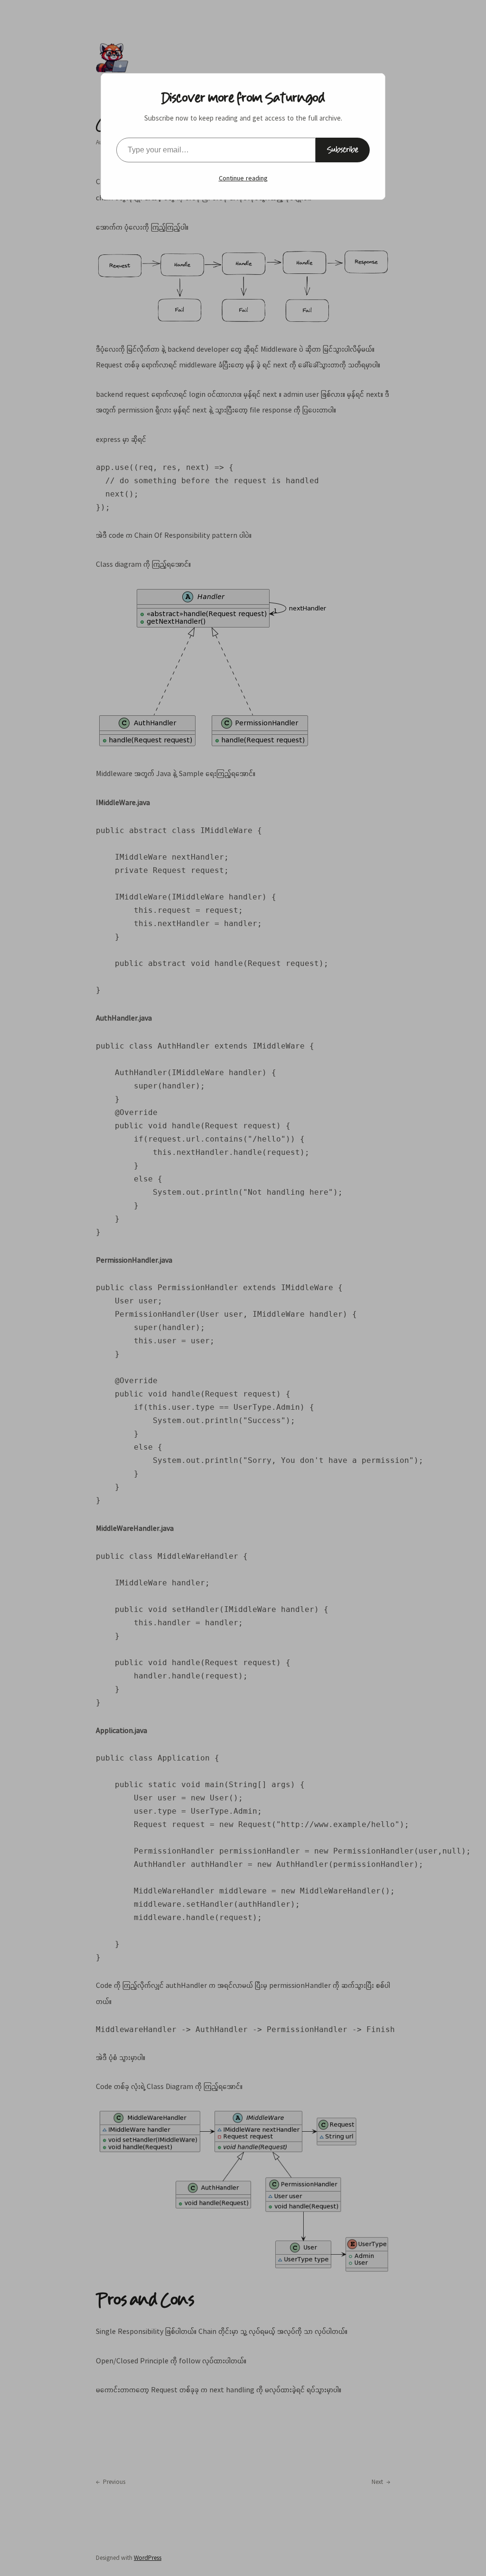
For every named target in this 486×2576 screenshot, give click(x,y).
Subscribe (343, 150)
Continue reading (243, 178)
